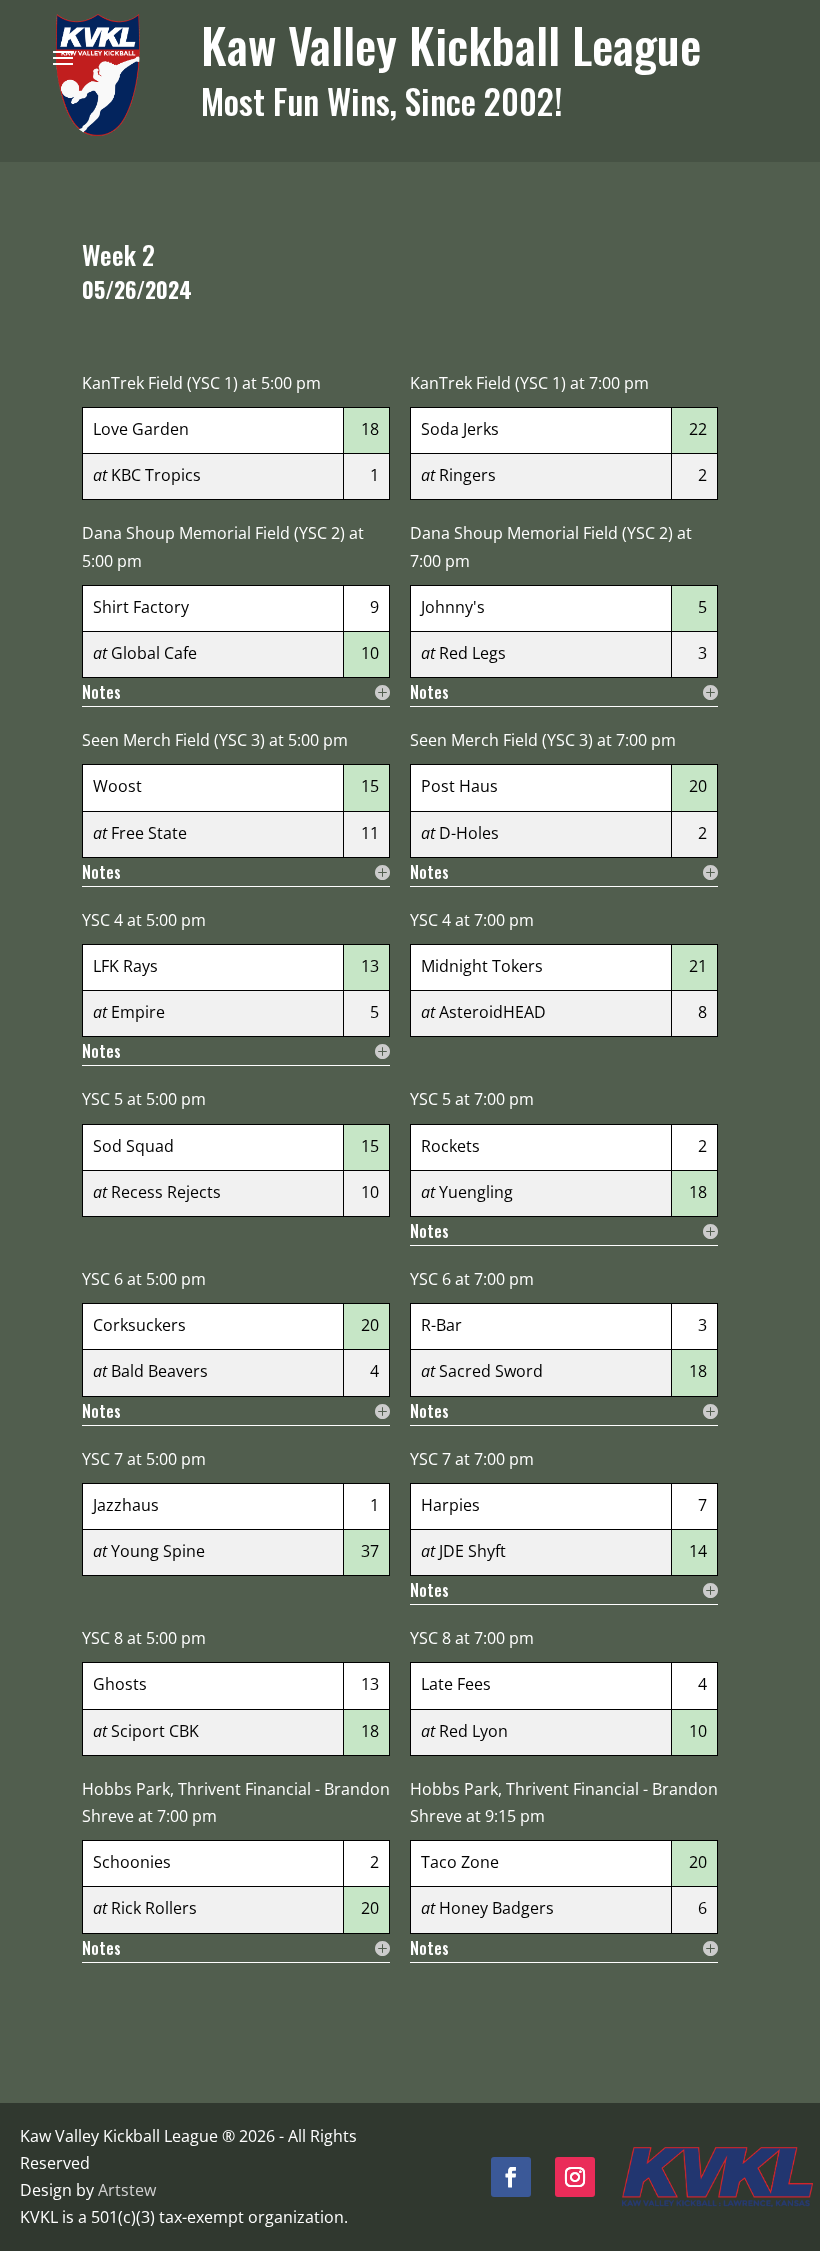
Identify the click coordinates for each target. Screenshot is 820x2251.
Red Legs (472, 653)
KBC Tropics (156, 475)
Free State (149, 833)
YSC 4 (102, 920)
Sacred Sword (491, 1371)
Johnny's (453, 607)
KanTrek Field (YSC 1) (160, 383)
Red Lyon (473, 1731)
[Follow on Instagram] (575, 2177)
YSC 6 (102, 1279)
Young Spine (158, 1551)
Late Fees (456, 1684)
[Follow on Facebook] (511, 2177)
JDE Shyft (472, 1551)
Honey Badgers (496, 1908)
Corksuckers (139, 1325)
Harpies (450, 1505)
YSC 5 (102, 1099)
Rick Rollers (154, 1908)
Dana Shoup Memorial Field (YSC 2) (213, 533)
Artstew (127, 2190)
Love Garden (141, 429)
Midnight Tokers (482, 966)
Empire (138, 1012)
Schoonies (132, 1862)
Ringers (467, 475)
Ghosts (120, 1684)
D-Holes (469, 833)
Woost (117, 786)
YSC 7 (102, 1459)
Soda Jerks (460, 429)
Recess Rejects (166, 1192)
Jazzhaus (126, 1505)
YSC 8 (102, 1638)
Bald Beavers (159, 1371)
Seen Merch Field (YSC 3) (173, 740)
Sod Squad (133, 1146)
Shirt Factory (141, 607)
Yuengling (476, 1192)
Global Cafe (154, 653)
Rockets (450, 1146)
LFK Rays (125, 966)
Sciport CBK (155, 1731)
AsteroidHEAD (492, 1012)
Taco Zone (460, 1862)
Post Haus (459, 786)
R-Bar (441, 1325)
